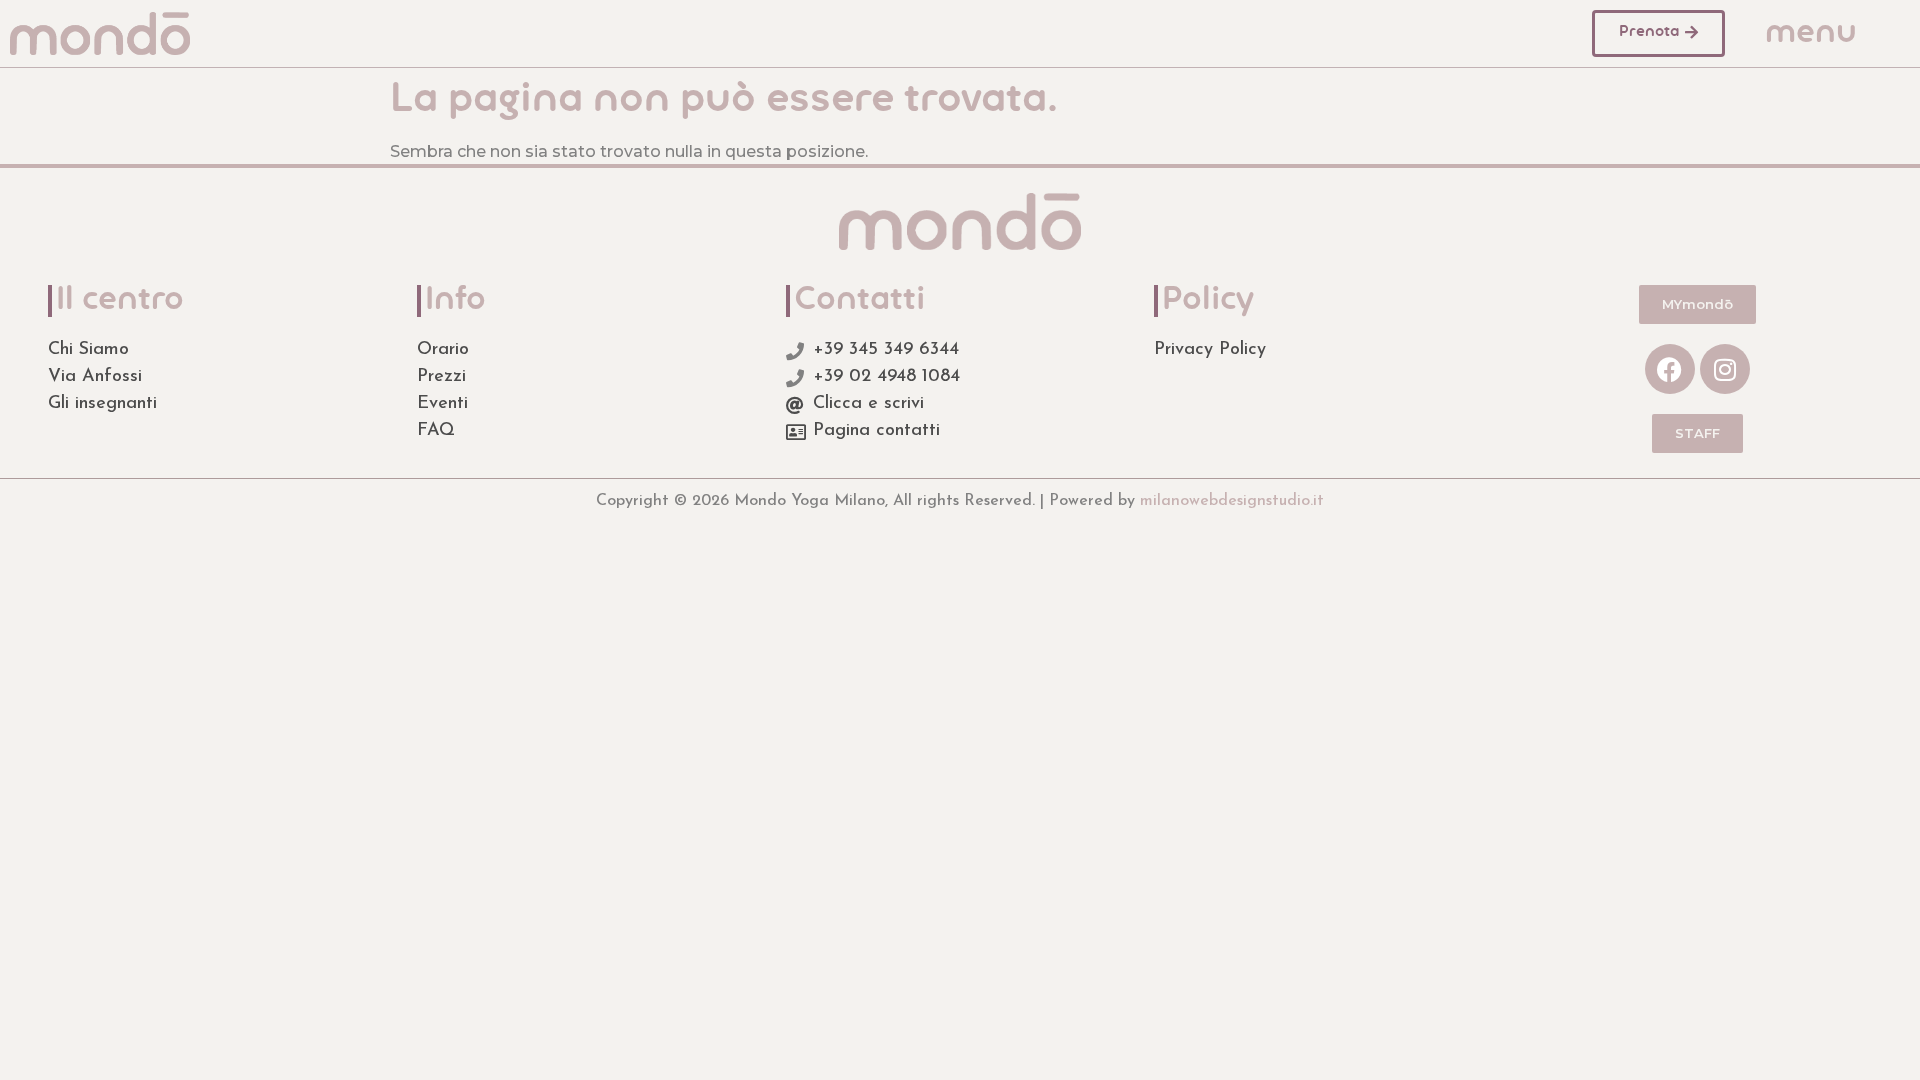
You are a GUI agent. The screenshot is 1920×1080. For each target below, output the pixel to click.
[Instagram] (1725, 369)
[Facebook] (1670, 369)
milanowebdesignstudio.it (1232, 501)
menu (1811, 34)
